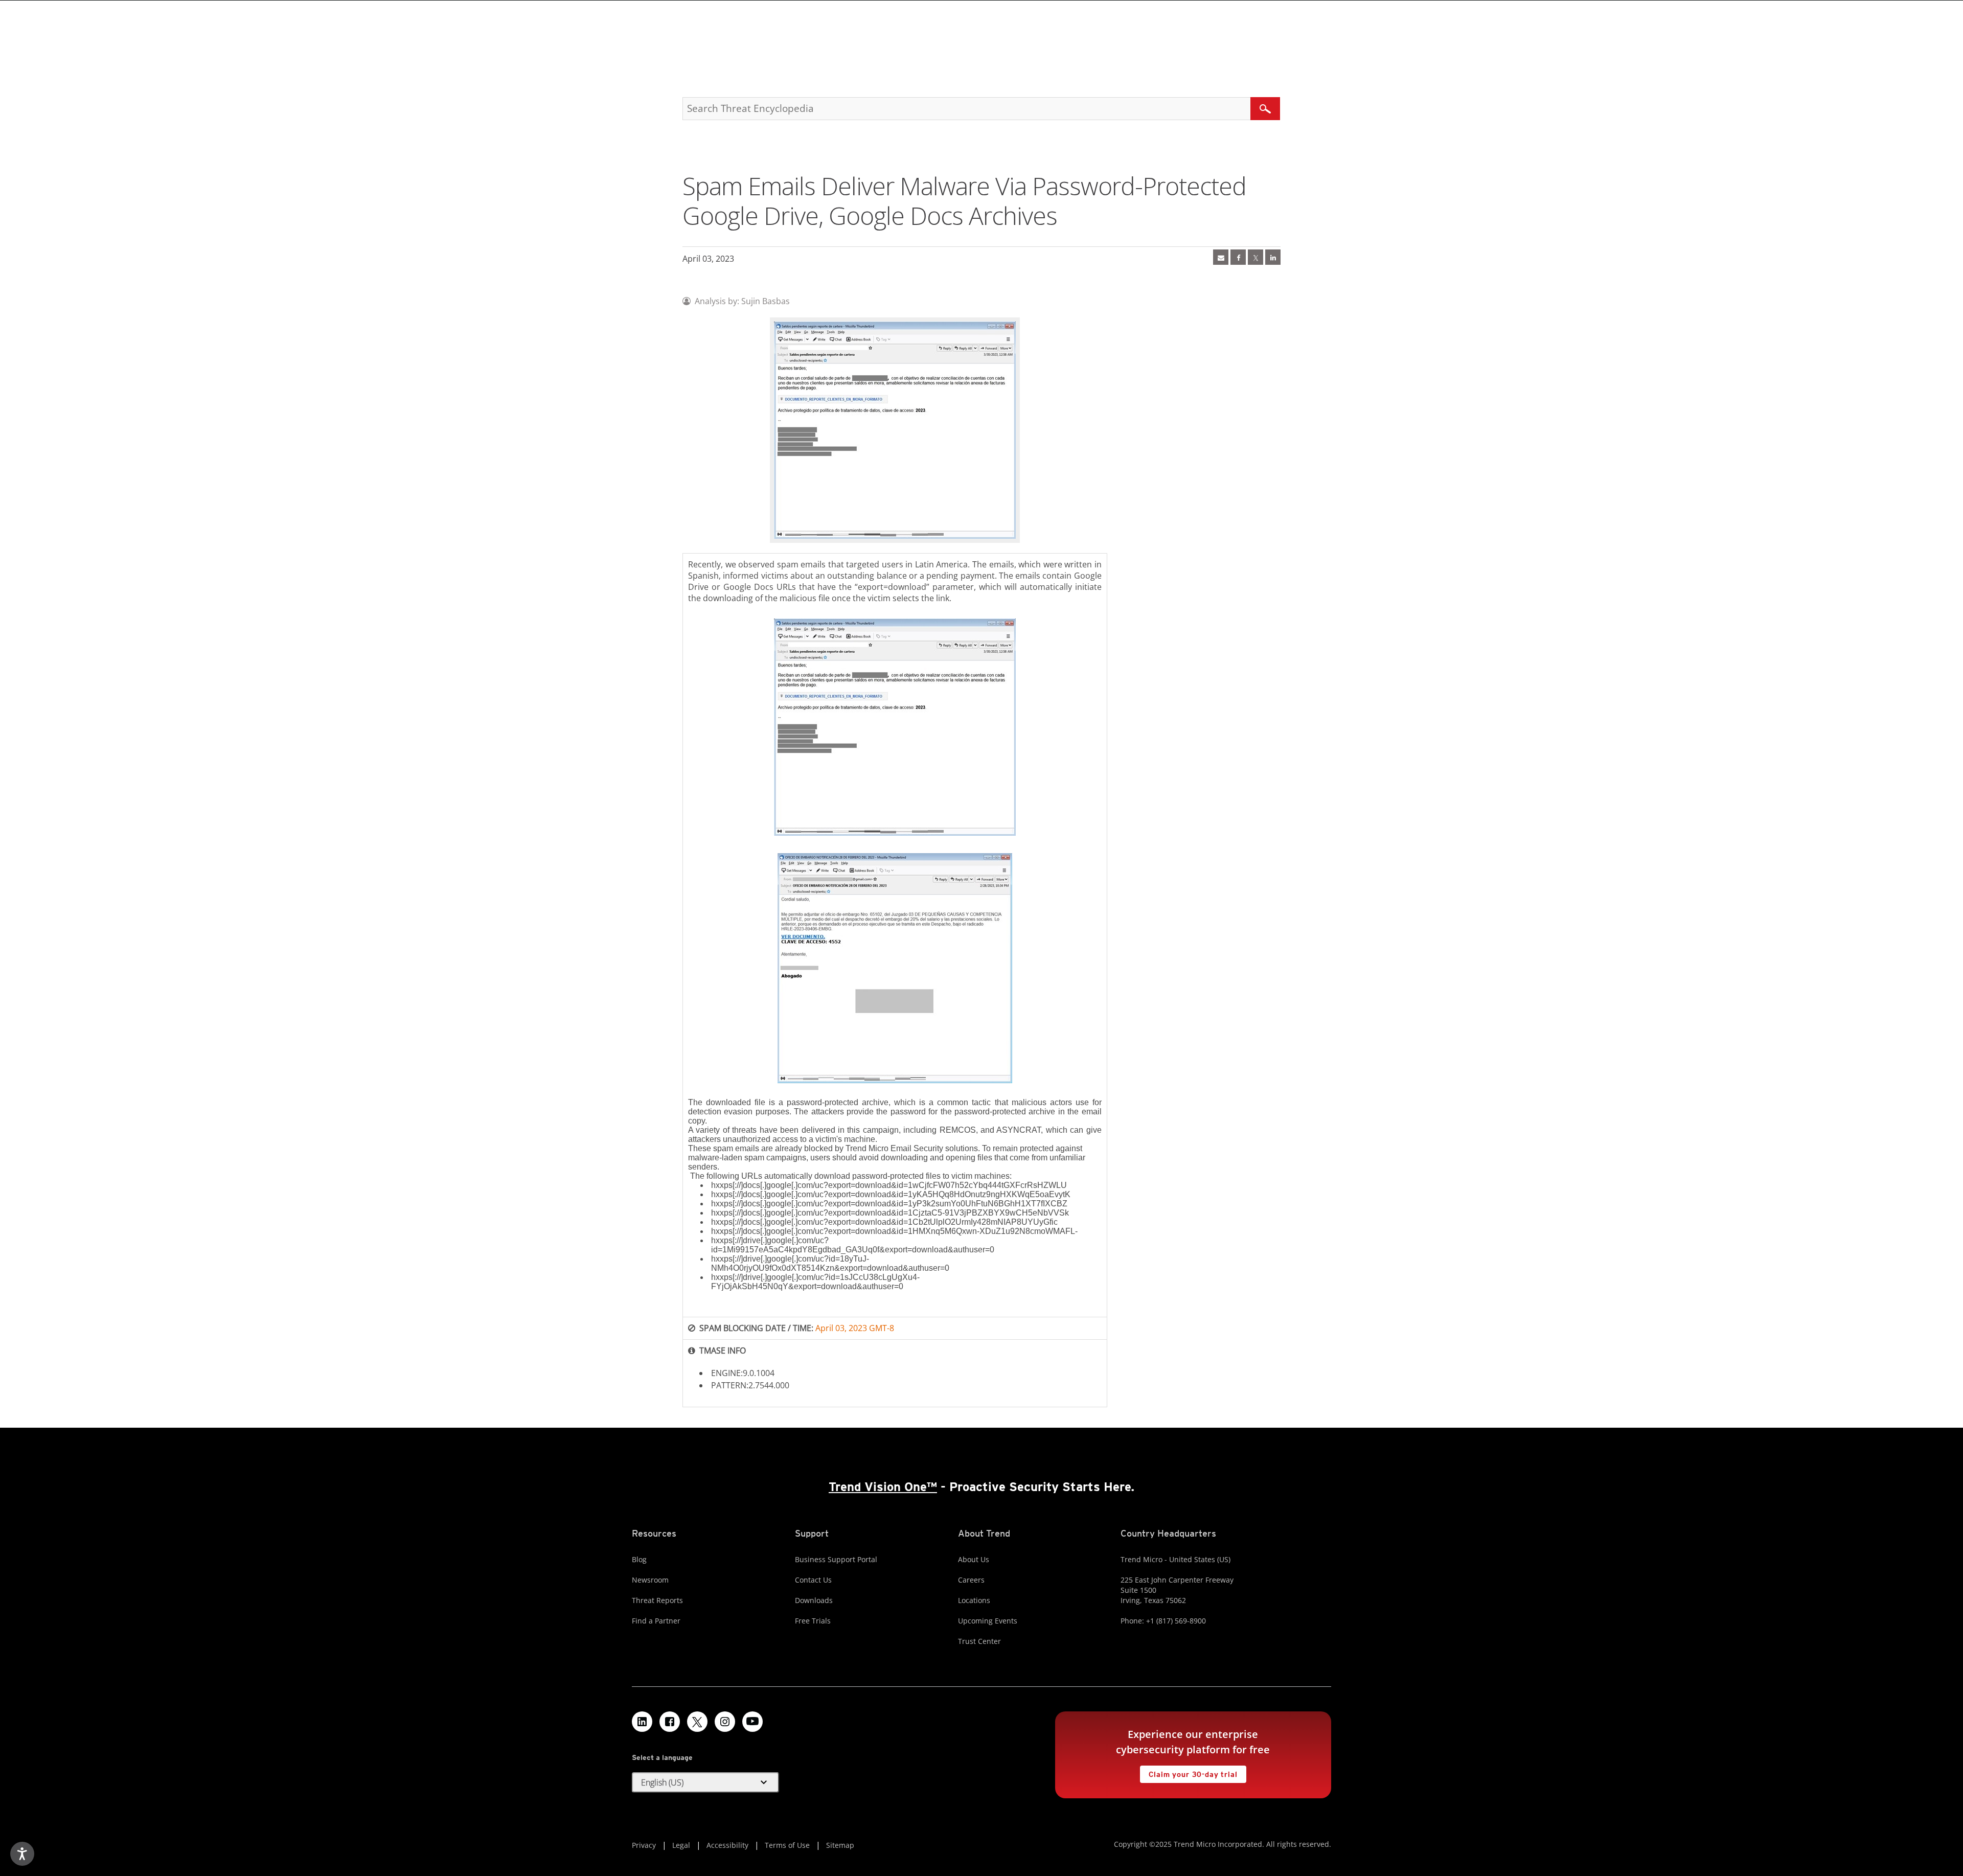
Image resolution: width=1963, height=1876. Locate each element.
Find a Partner (656, 1621)
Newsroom (650, 1580)
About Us (974, 1559)
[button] (705, 1782)
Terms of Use (787, 1845)
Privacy (644, 1845)
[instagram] (725, 1722)
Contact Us (813, 1580)
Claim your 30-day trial (1189, 1772)
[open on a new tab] (697, 1722)
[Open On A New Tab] (1256, 257)
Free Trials (813, 1621)
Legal (681, 1845)
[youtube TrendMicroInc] (752, 1722)
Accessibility (727, 1845)
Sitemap (840, 1845)
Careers (971, 1580)
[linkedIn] (1273, 257)
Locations (974, 1600)
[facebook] (1238, 257)
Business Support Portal (836, 1559)
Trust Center (979, 1641)
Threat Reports (657, 1600)
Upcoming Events (988, 1621)
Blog (639, 1559)
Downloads (814, 1600)
